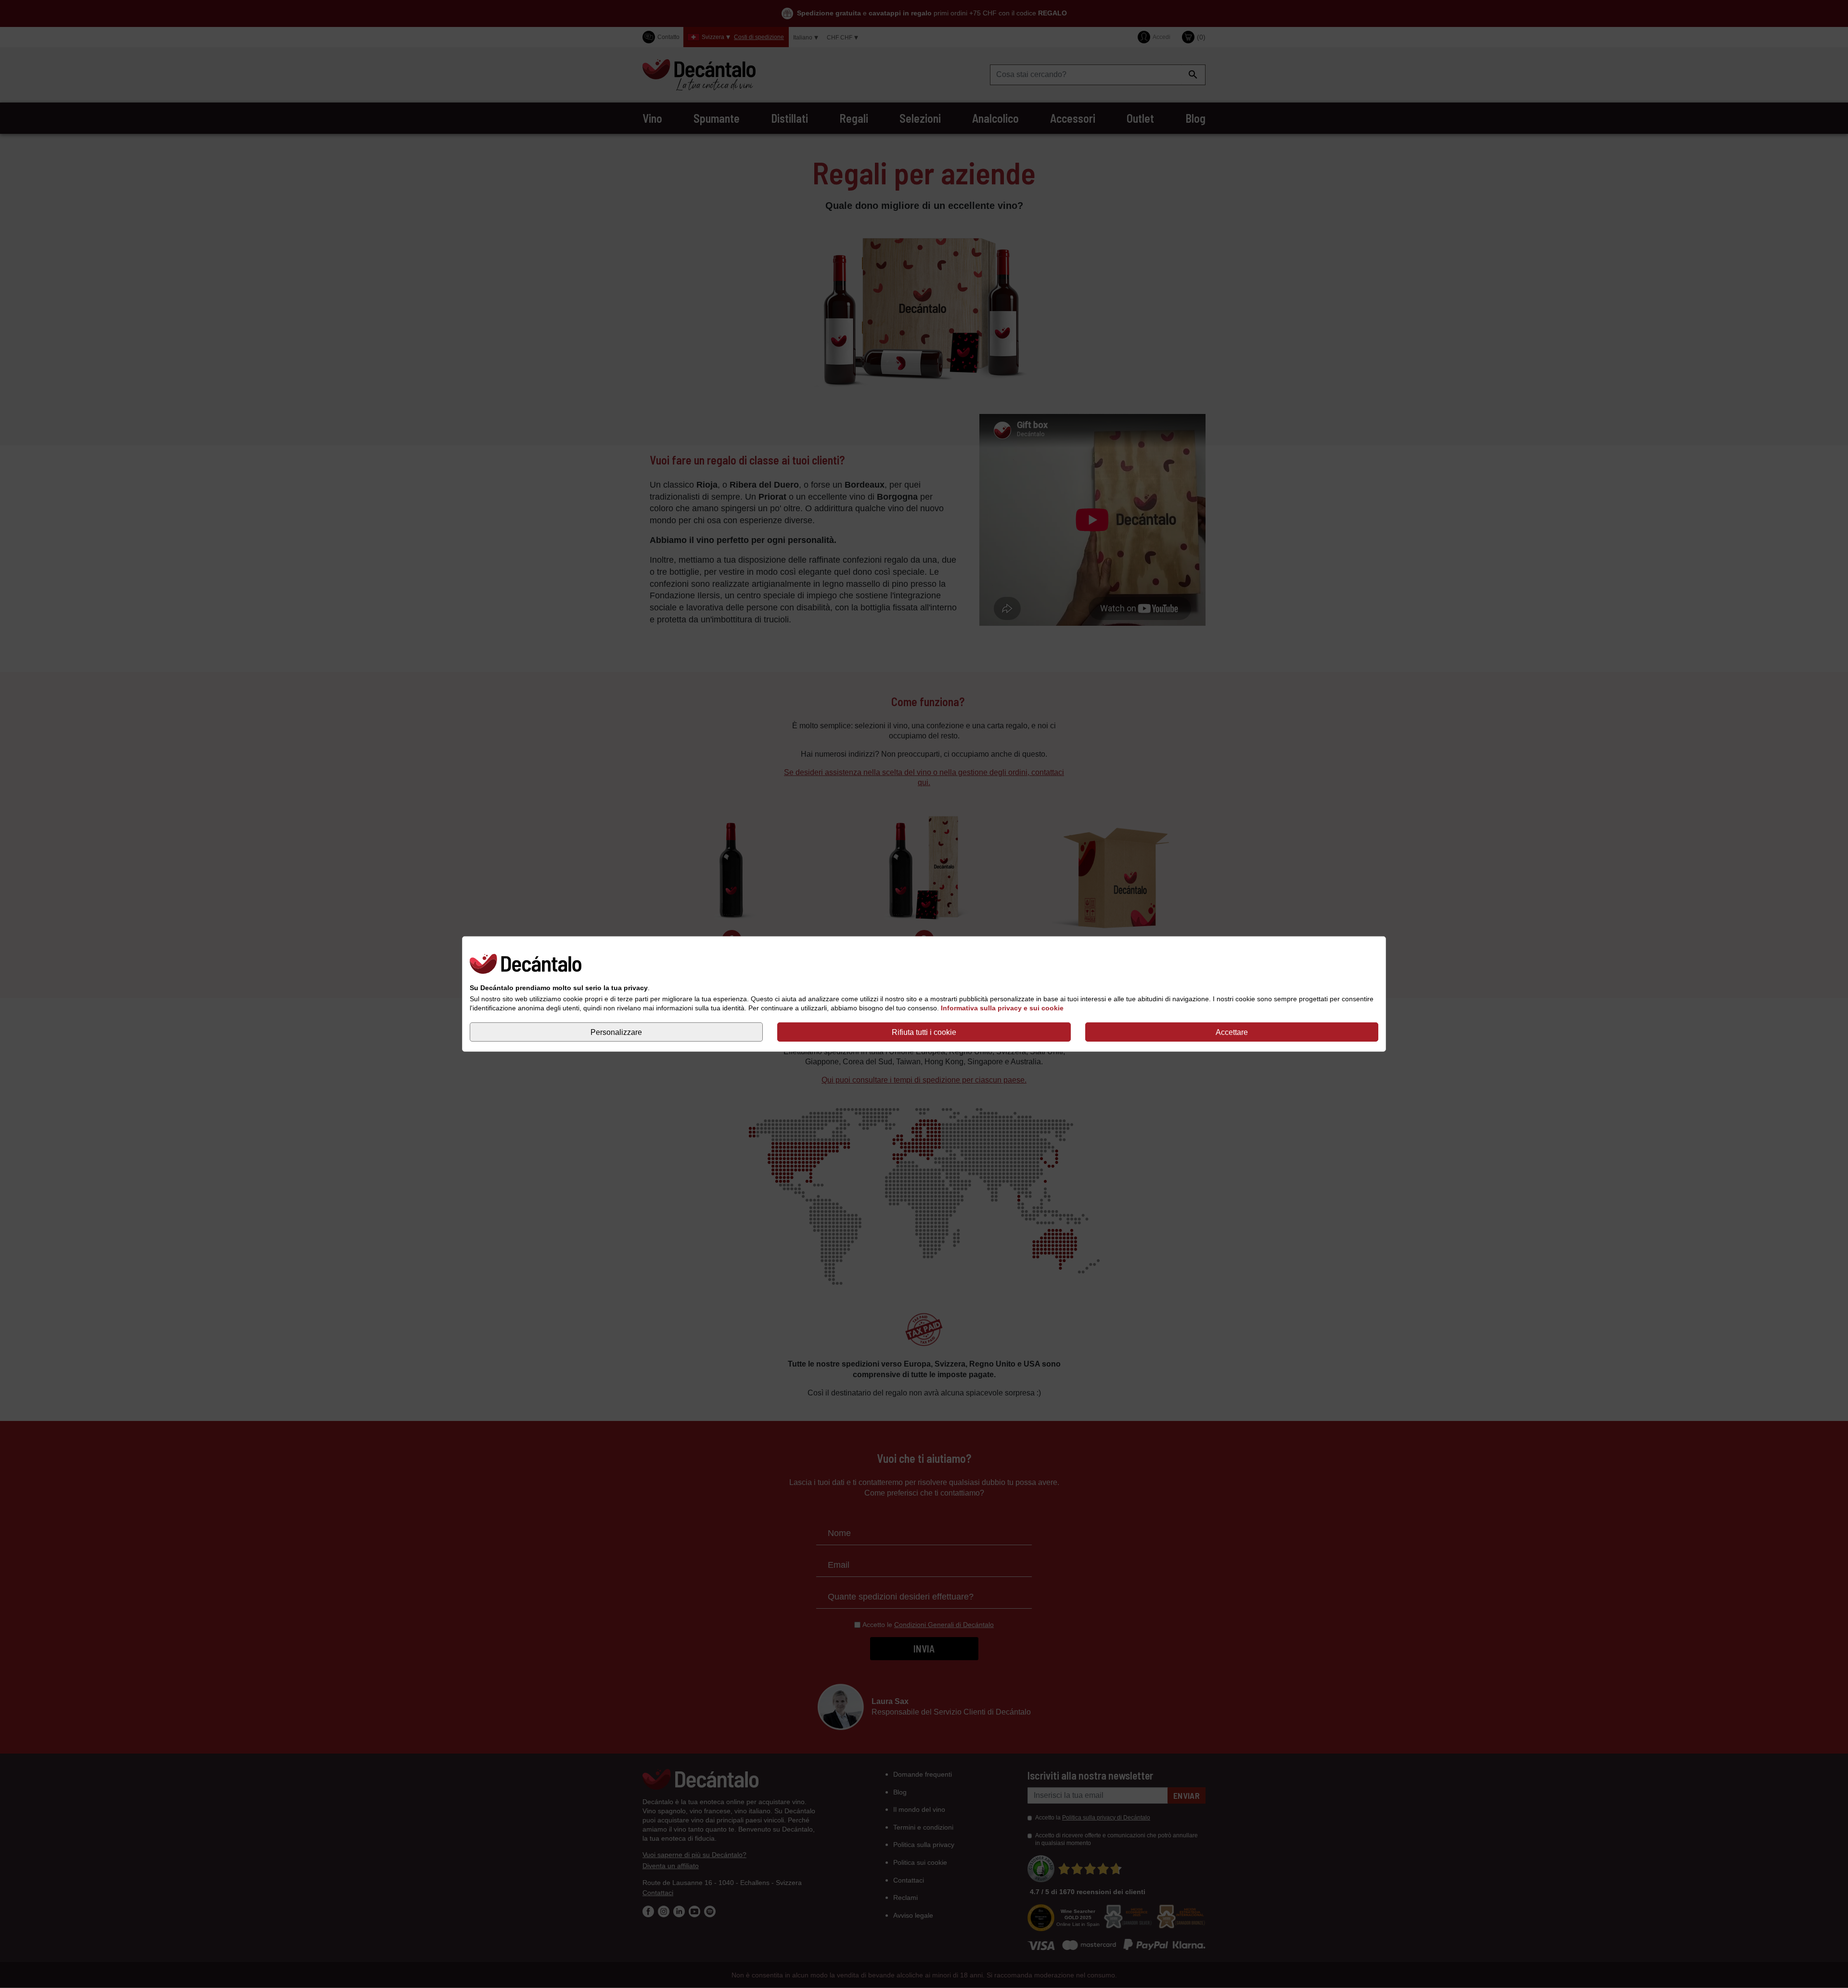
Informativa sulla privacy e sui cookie (1002, 1008)
